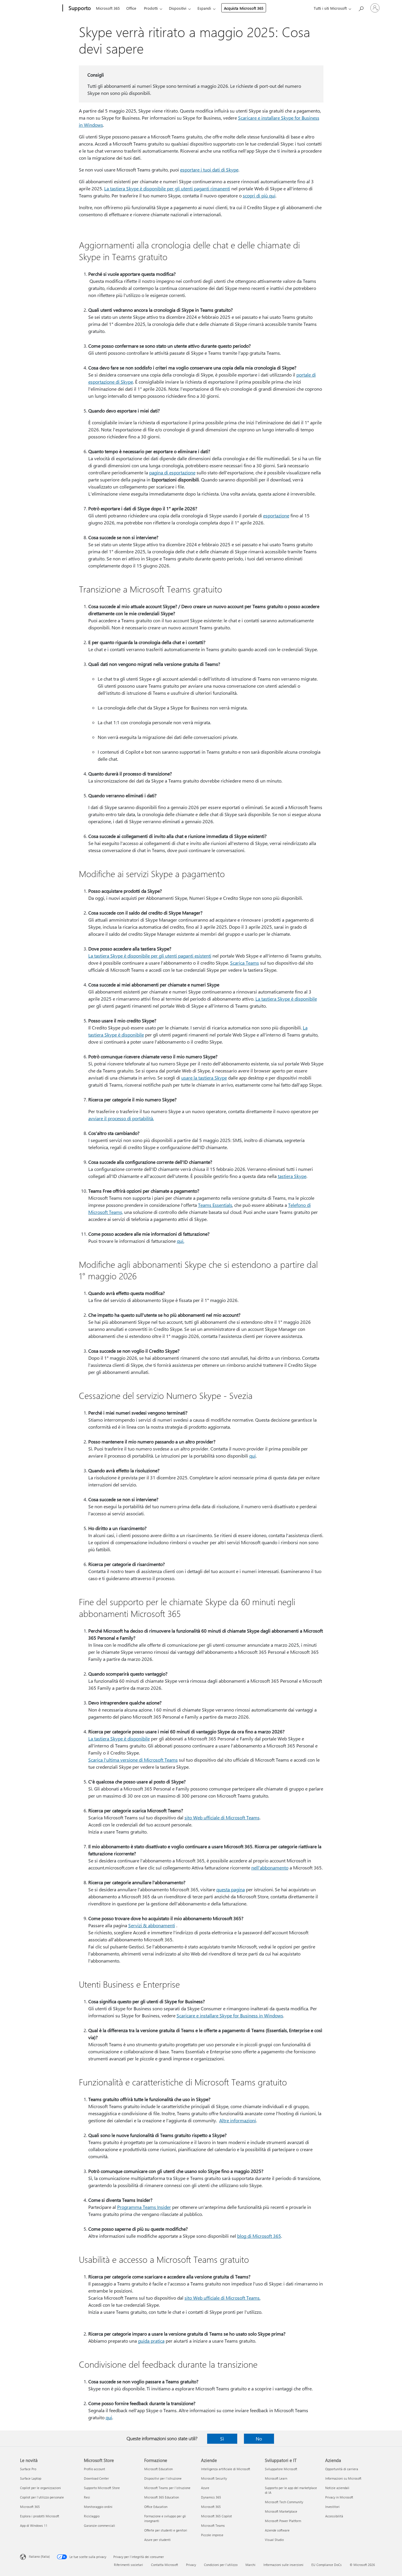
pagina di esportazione (172, 472)
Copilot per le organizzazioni (40, 2488)
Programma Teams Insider (144, 2207)
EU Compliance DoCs (327, 2565)
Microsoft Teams (213, 2525)
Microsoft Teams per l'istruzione (167, 2488)
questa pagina (231, 1889)
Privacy (191, 2565)
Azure (205, 2488)
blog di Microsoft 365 (259, 2236)
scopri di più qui (259, 195)
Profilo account (94, 2469)
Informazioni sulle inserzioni (283, 2565)
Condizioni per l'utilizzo (221, 2565)
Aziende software (277, 2530)
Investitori (332, 2507)
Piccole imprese (212, 2535)
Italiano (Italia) (39, 2556)
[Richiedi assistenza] (361, 8)
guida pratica (151, 2341)
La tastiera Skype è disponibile (286, 999)
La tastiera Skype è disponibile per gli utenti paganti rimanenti (167, 188)
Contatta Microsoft (165, 2565)
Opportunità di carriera (342, 2469)
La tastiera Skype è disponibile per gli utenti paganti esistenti (150, 956)
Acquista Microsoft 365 (244, 8)
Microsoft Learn (276, 2478)
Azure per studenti (157, 2540)
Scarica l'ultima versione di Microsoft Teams (133, 1760)
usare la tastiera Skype (204, 1078)
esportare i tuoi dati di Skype (209, 170)
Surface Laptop (31, 2478)
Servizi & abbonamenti (152, 1925)
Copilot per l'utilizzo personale (42, 2497)
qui (253, 1456)
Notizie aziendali (337, 2488)
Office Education (156, 2507)
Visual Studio (274, 2540)
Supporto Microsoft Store (102, 2488)
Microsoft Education (158, 2469)
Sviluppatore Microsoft (281, 2469)
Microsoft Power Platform (283, 2521)
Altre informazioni (238, 2120)
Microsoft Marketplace (281, 2511)
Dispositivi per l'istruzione (163, 2478)
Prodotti (151, 8)
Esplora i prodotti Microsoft (40, 2516)
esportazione (276, 515)
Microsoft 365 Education (162, 2497)
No (259, 2439)
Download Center (96, 2478)
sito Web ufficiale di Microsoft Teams (222, 1817)
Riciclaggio (92, 2516)
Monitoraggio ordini (98, 2507)
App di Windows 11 (34, 2525)
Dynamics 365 (211, 2497)
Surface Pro (28, 2469)
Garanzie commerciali (99, 2525)
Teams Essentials (215, 1205)
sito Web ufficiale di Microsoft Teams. (222, 2298)
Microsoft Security (214, 2478)
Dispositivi (178, 8)
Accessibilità (334, 2516)
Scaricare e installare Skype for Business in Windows (230, 2015)
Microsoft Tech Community (284, 2502)
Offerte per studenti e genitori (166, 2530)
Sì (222, 2439)
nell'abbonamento (270, 1868)
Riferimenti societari (128, 2565)
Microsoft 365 (108, 8)
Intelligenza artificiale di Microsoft (226, 2469)
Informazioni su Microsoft (343, 2478)
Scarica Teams (245, 963)
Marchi (250, 2565)
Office (131, 8)
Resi (87, 2497)
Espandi (204, 8)
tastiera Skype (292, 1176)
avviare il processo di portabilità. (121, 1118)
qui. (181, 1241)
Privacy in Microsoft (339, 2497)
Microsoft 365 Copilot (216, 2516)
